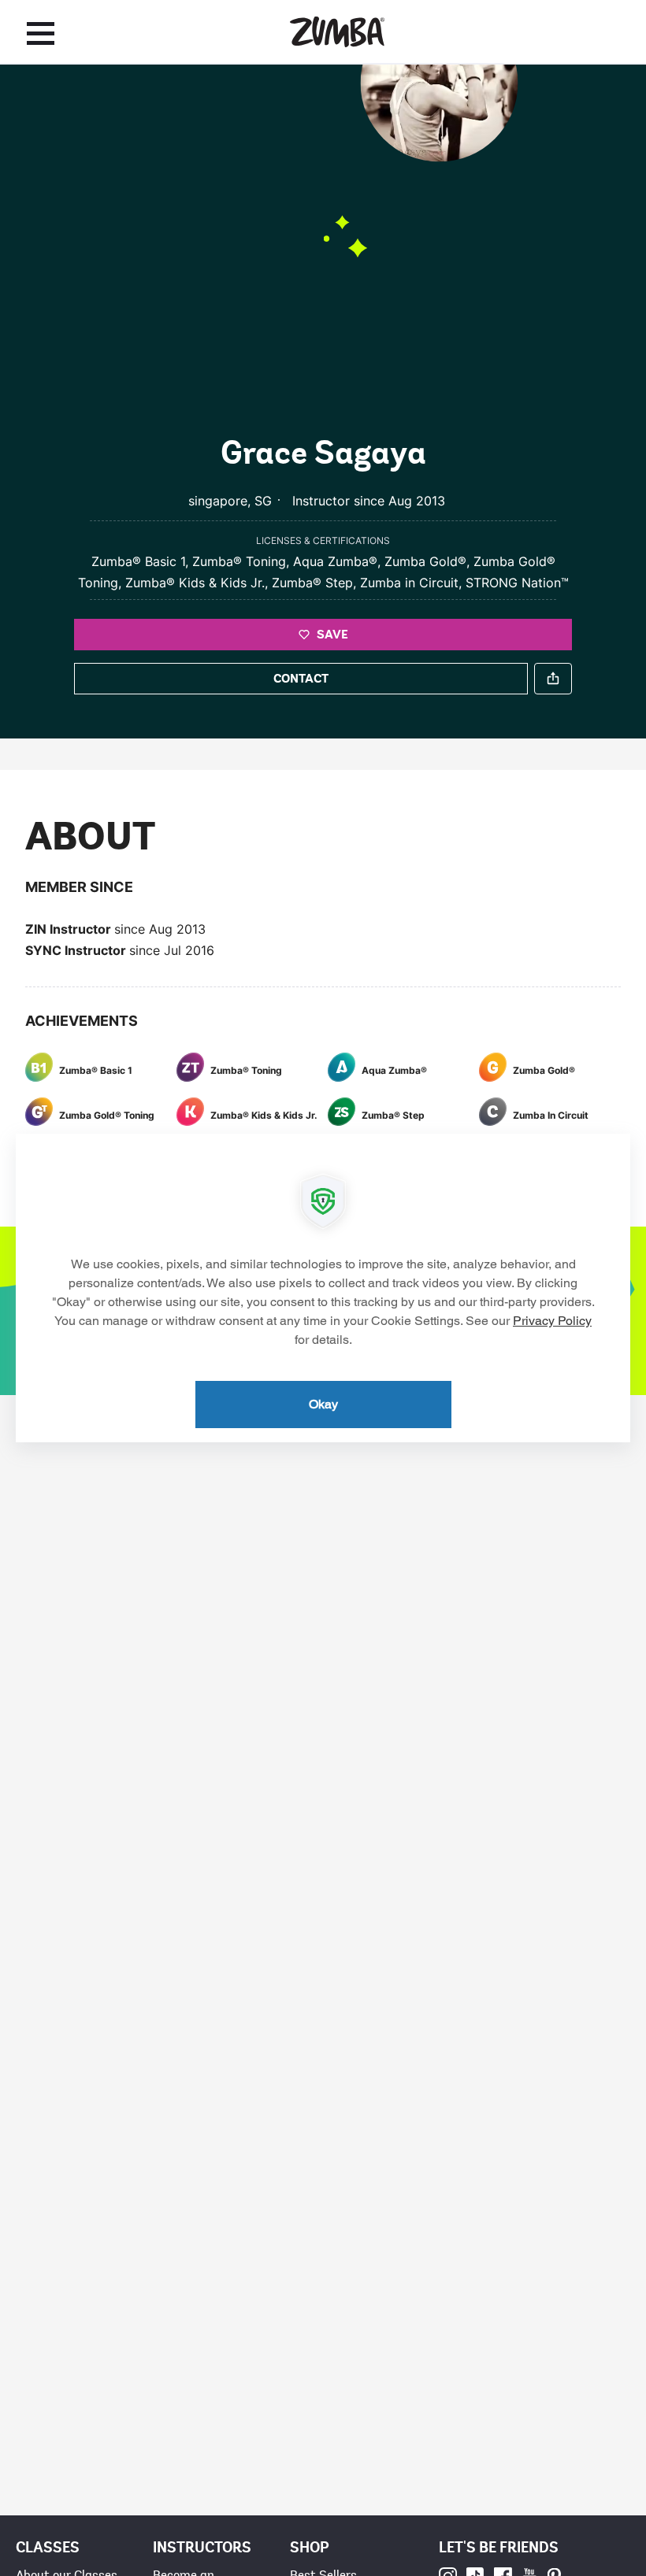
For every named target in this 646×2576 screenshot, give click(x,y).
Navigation (41, 33)
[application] (323, 1288)
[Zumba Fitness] (337, 32)
